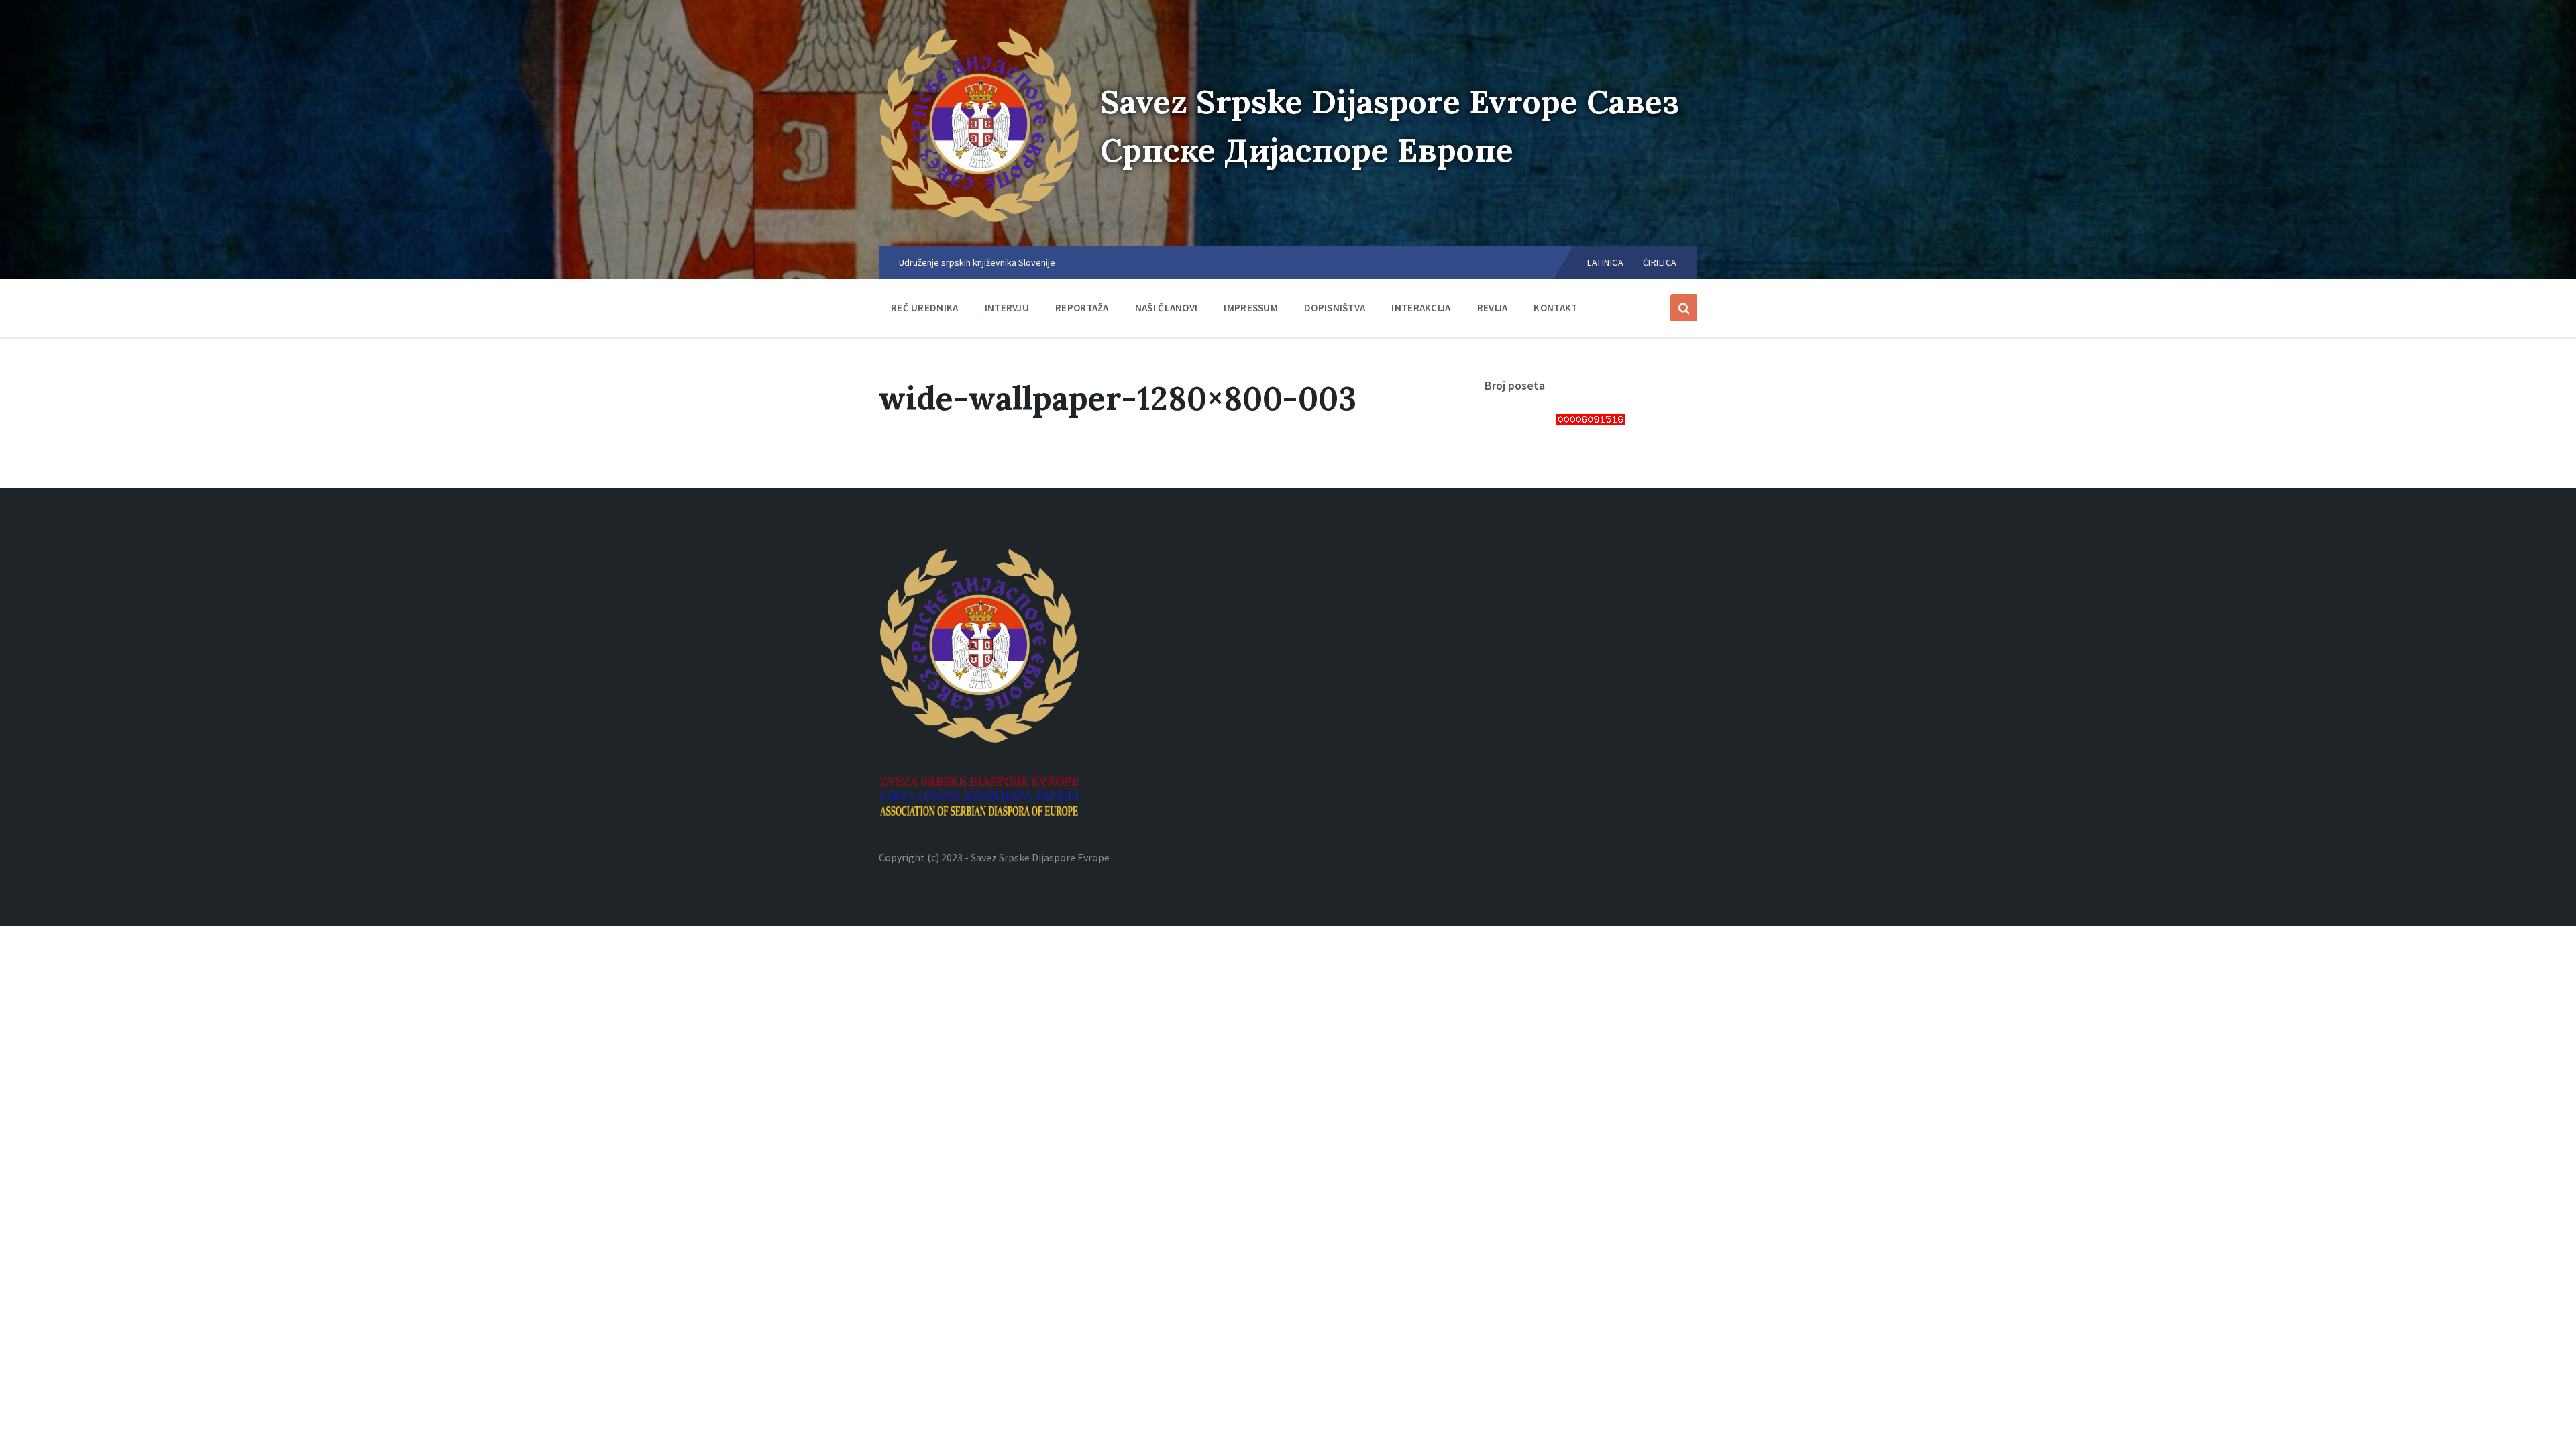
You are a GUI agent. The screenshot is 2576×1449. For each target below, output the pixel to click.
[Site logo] (979, 219)
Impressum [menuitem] (1251, 308)
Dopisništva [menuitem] (1335, 308)
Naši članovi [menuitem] (1167, 308)
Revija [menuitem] (1493, 308)
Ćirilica (1660, 262)
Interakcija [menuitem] (1421, 308)
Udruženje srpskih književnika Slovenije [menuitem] (977, 262)
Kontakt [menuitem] (1555, 308)
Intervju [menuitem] (1007, 308)
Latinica (1605, 262)
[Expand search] (1684, 308)
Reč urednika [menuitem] (925, 308)
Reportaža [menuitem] (1082, 308)
